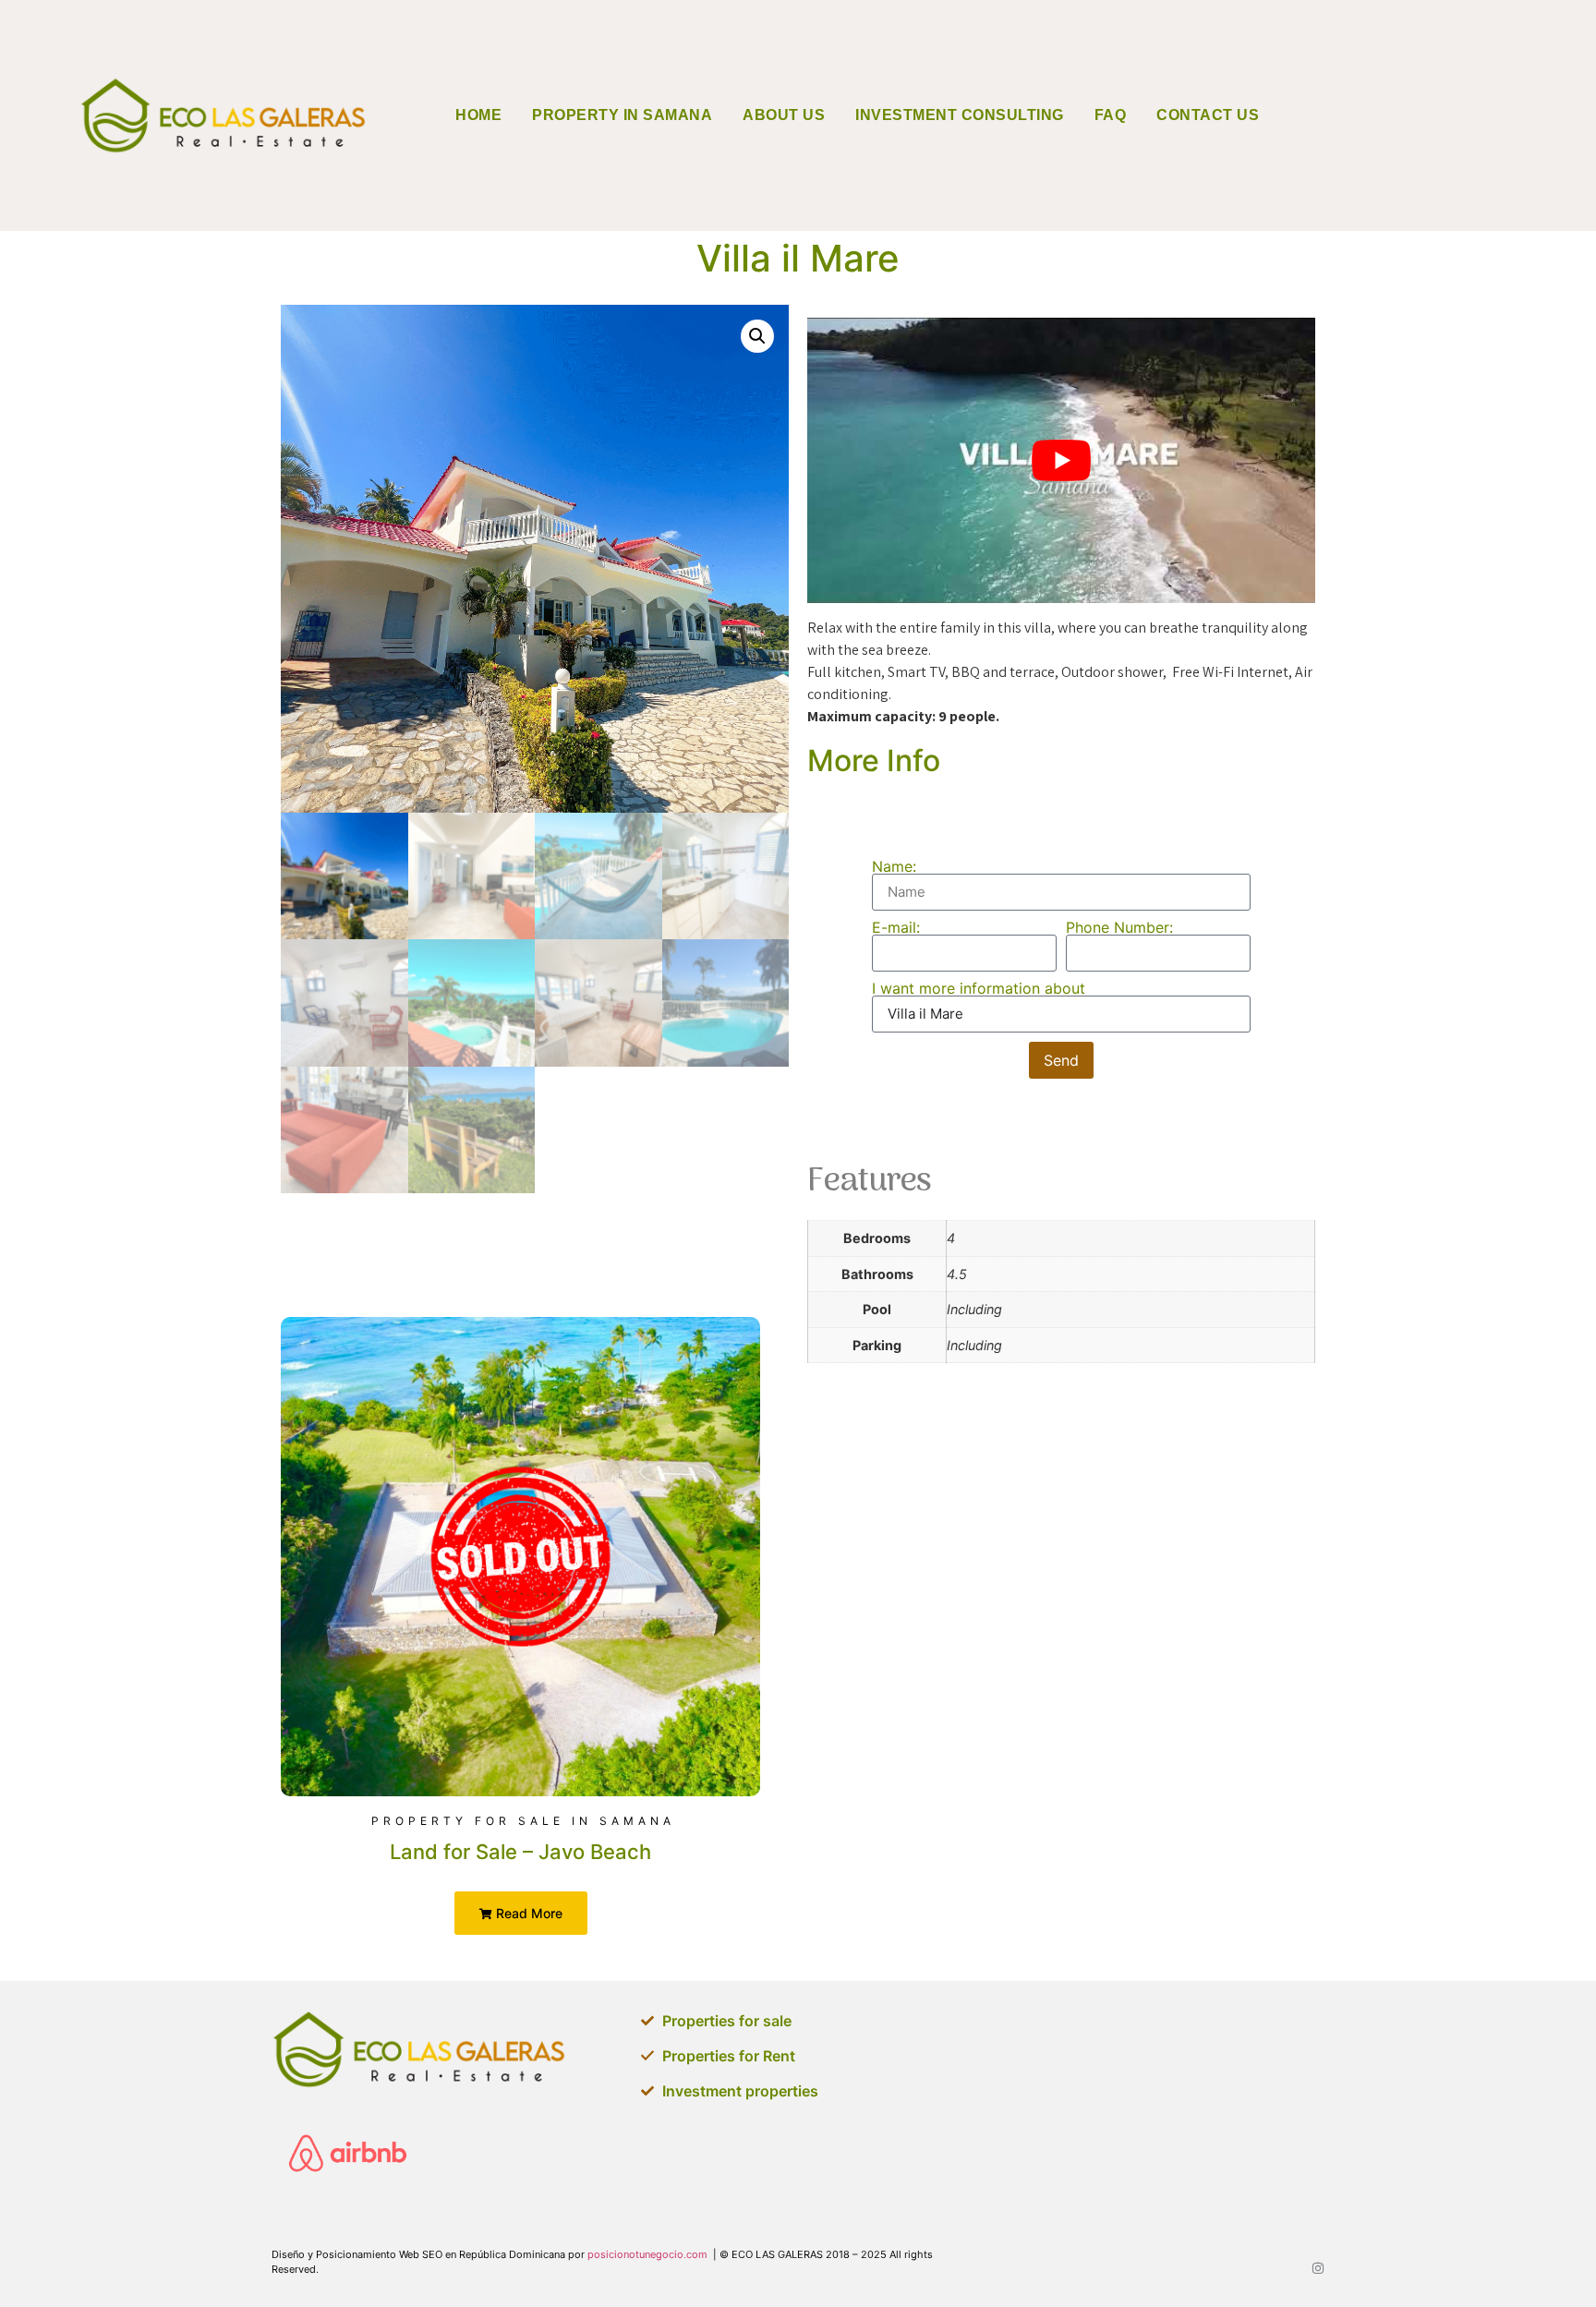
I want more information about (979, 988)
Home (478, 115)
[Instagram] (1318, 2268)
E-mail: (896, 927)
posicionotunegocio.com (647, 2254)
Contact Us (1208, 115)
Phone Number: (1119, 927)
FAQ (1111, 115)
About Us (784, 115)
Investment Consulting (960, 115)
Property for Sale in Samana (523, 1821)
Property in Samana (622, 115)
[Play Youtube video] (1061, 460)
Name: (894, 866)
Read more (527, 1913)
